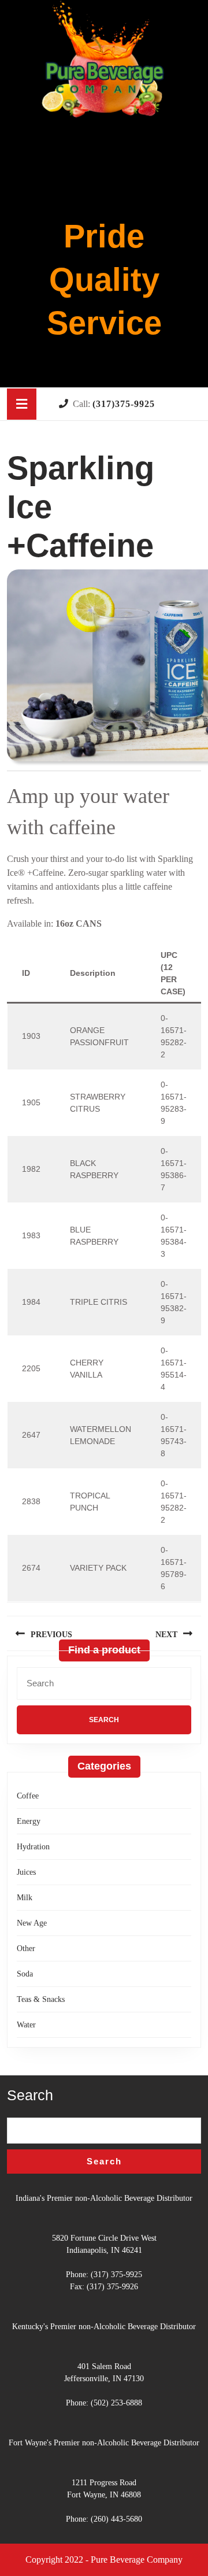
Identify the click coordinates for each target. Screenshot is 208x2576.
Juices (26, 1872)
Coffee (28, 1796)
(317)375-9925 (124, 404)
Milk (25, 1898)
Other (26, 1948)
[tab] (22, 404)
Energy (29, 1821)
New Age (32, 1923)
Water (26, 2025)
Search (30, 2095)
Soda (25, 1974)
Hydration (33, 1847)
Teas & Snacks (41, 1999)
